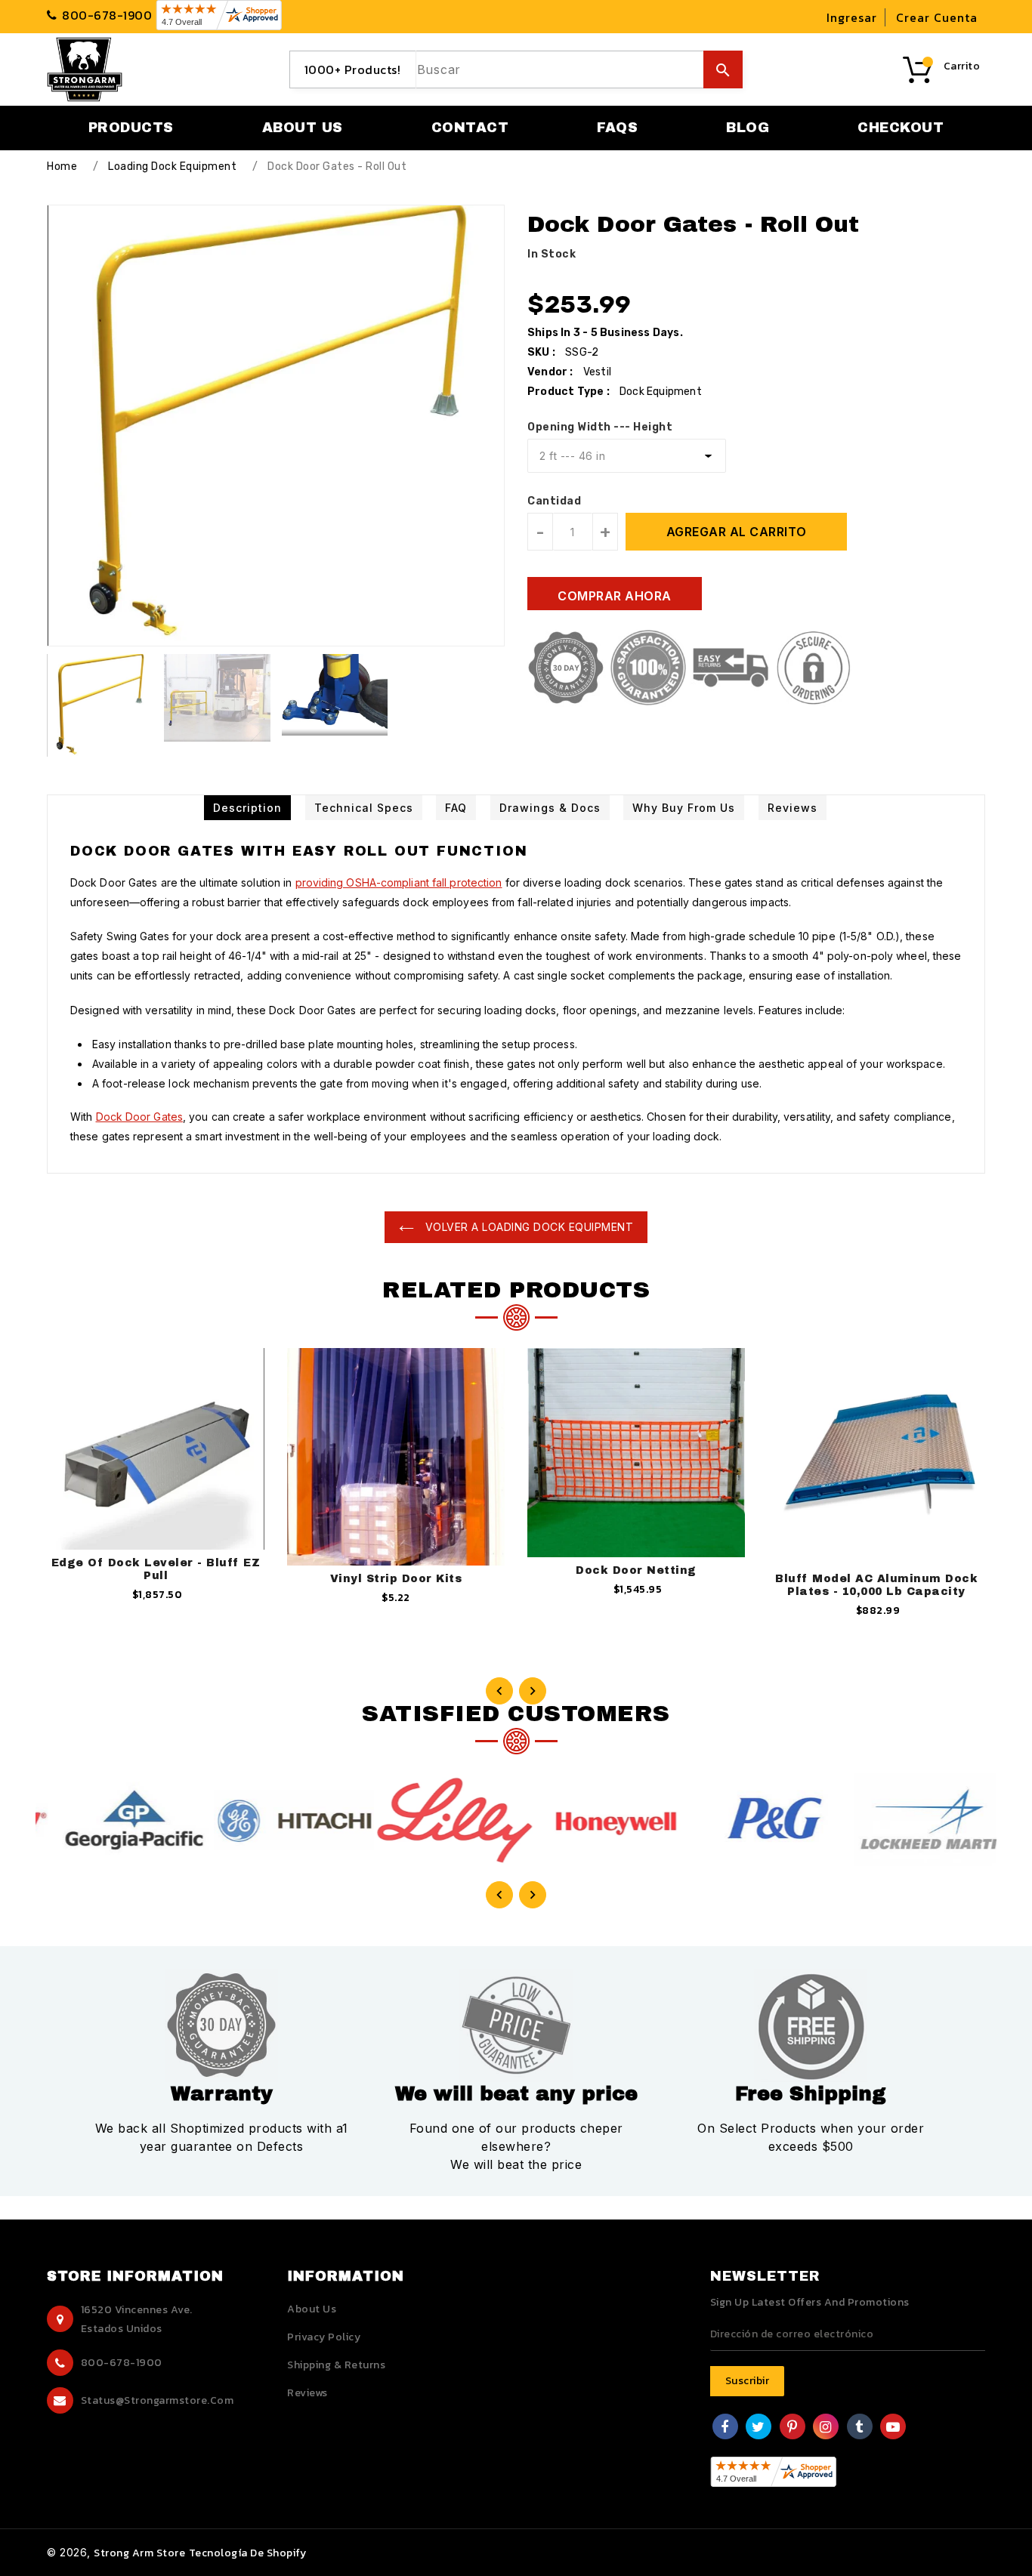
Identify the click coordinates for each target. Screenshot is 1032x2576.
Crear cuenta (937, 17)
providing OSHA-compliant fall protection (399, 882)
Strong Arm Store (139, 2553)
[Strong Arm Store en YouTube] (893, 2428)
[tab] (247, 808)
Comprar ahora (615, 596)
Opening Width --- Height (600, 427)
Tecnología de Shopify (248, 2553)
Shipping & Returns (336, 2365)
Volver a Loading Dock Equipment (527, 1227)
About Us (312, 2309)
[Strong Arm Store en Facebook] (725, 2428)
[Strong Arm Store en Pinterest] (793, 2428)
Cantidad (554, 501)
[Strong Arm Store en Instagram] (826, 2428)
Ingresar (852, 17)
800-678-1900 (122, 2363)
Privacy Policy (324, 2337)
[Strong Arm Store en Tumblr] (859, 2428)
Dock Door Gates (140, 1117)
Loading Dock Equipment (172, 167)
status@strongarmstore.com (158, 2400)
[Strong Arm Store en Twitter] (759, 2428)
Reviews (307, 2393)
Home (62, 167)
